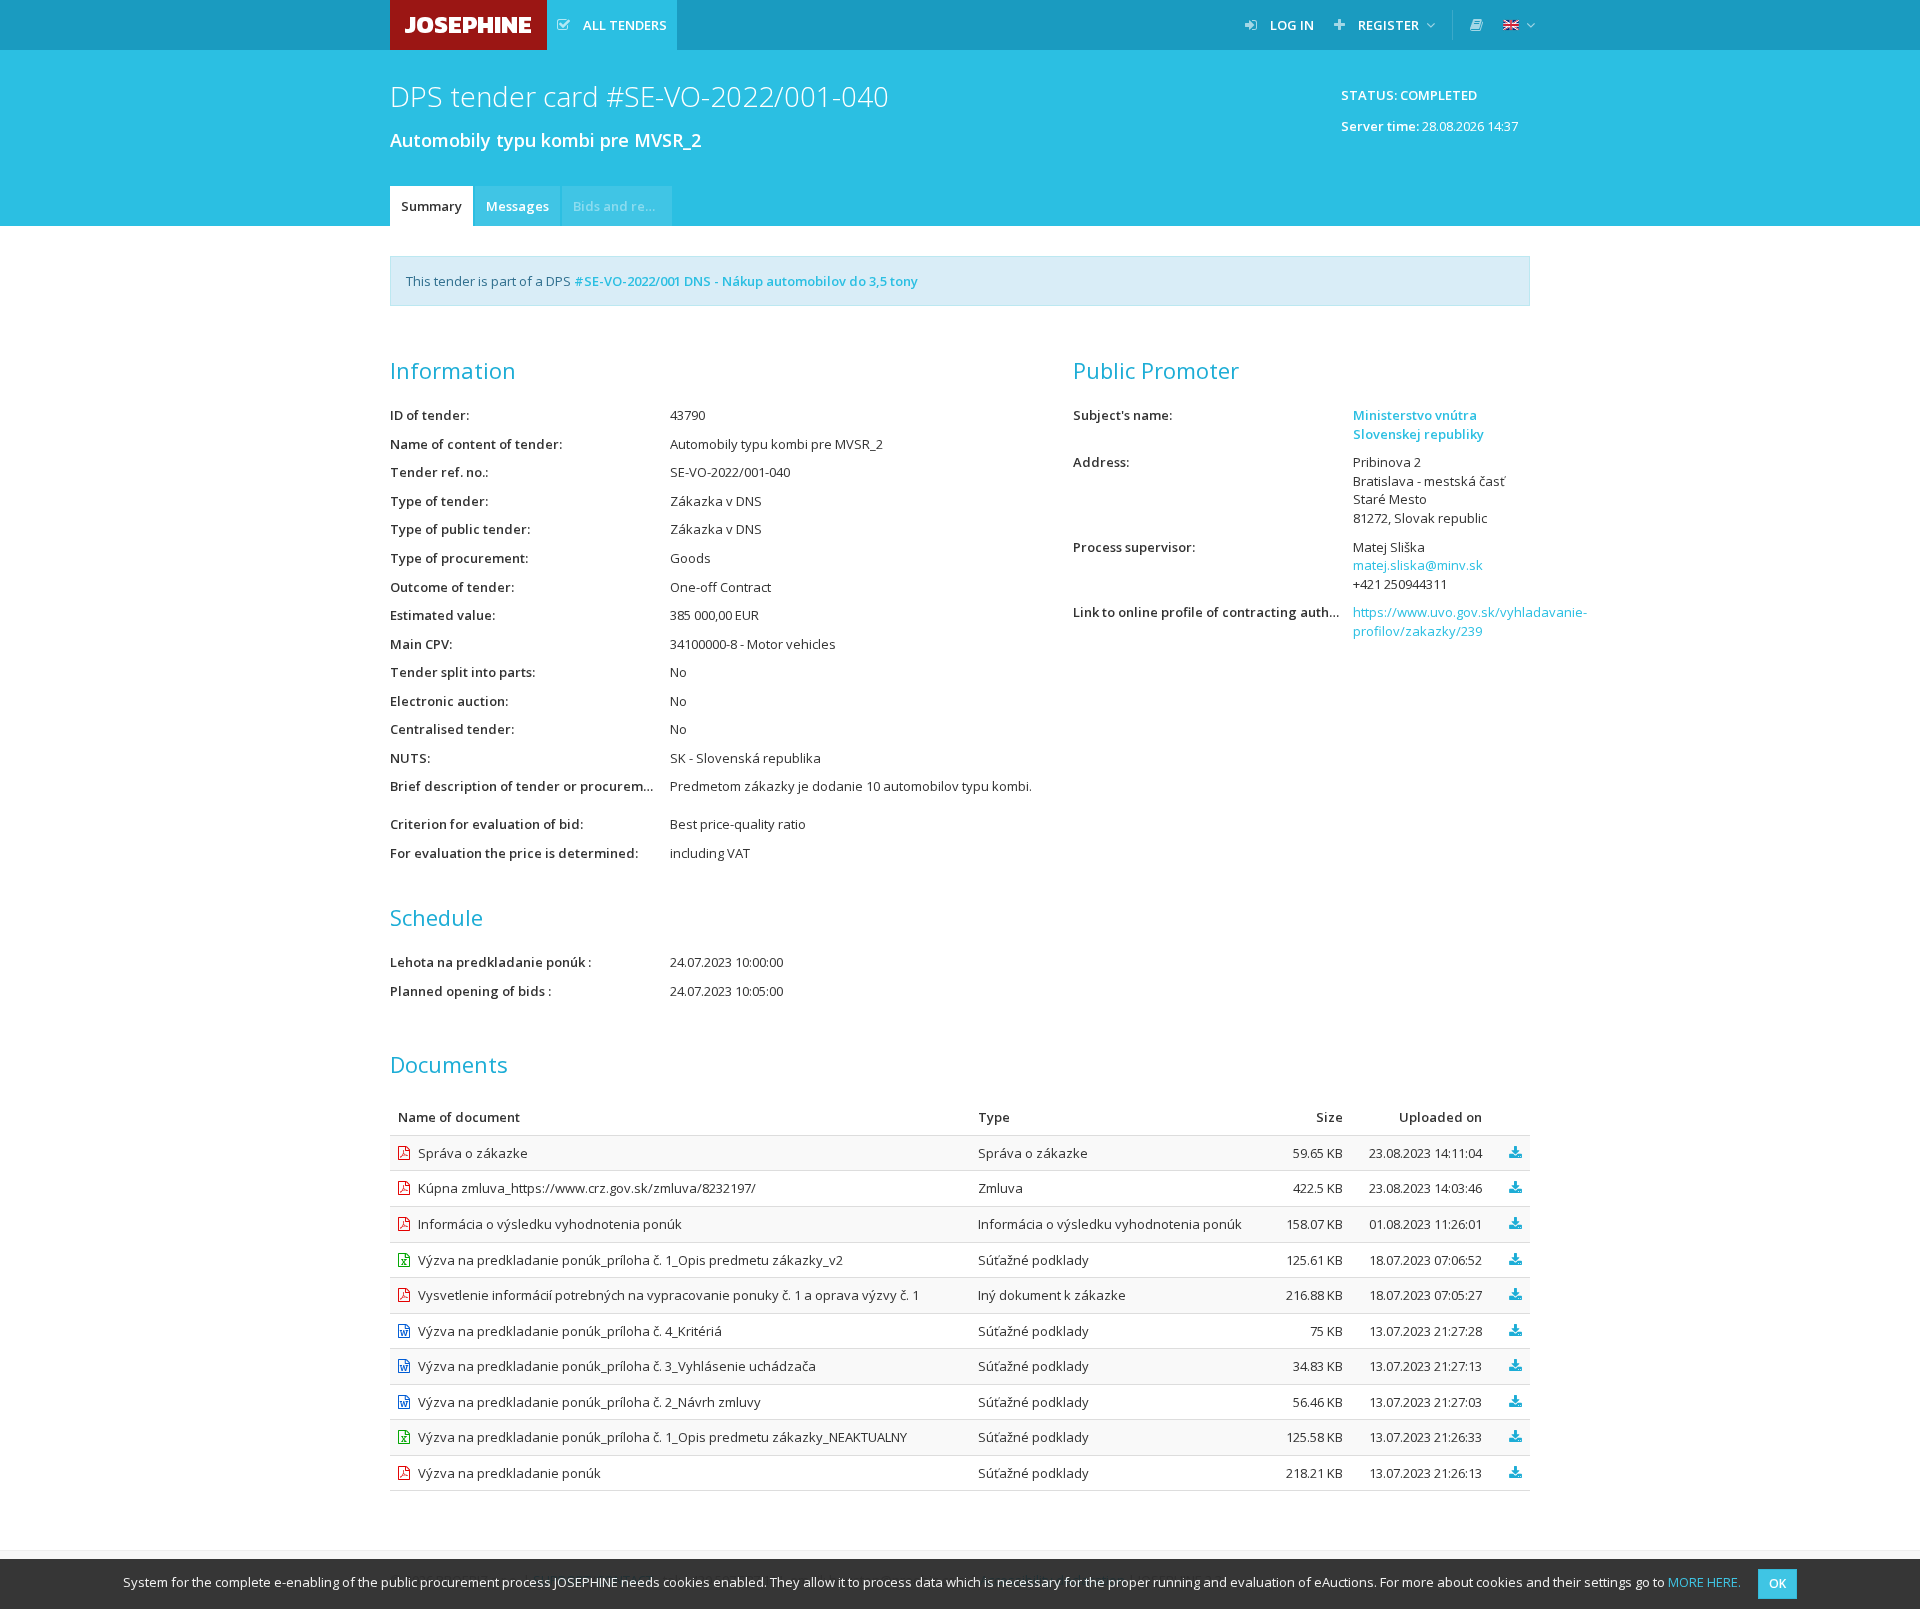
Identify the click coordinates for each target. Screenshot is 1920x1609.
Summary (431, 206)
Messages (517, 206)
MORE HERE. (1704, 1582)
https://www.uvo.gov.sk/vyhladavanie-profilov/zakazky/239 (1470, 621)
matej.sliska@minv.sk (1418, 565)
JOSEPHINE (468, 24)
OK (1777, 1583)
